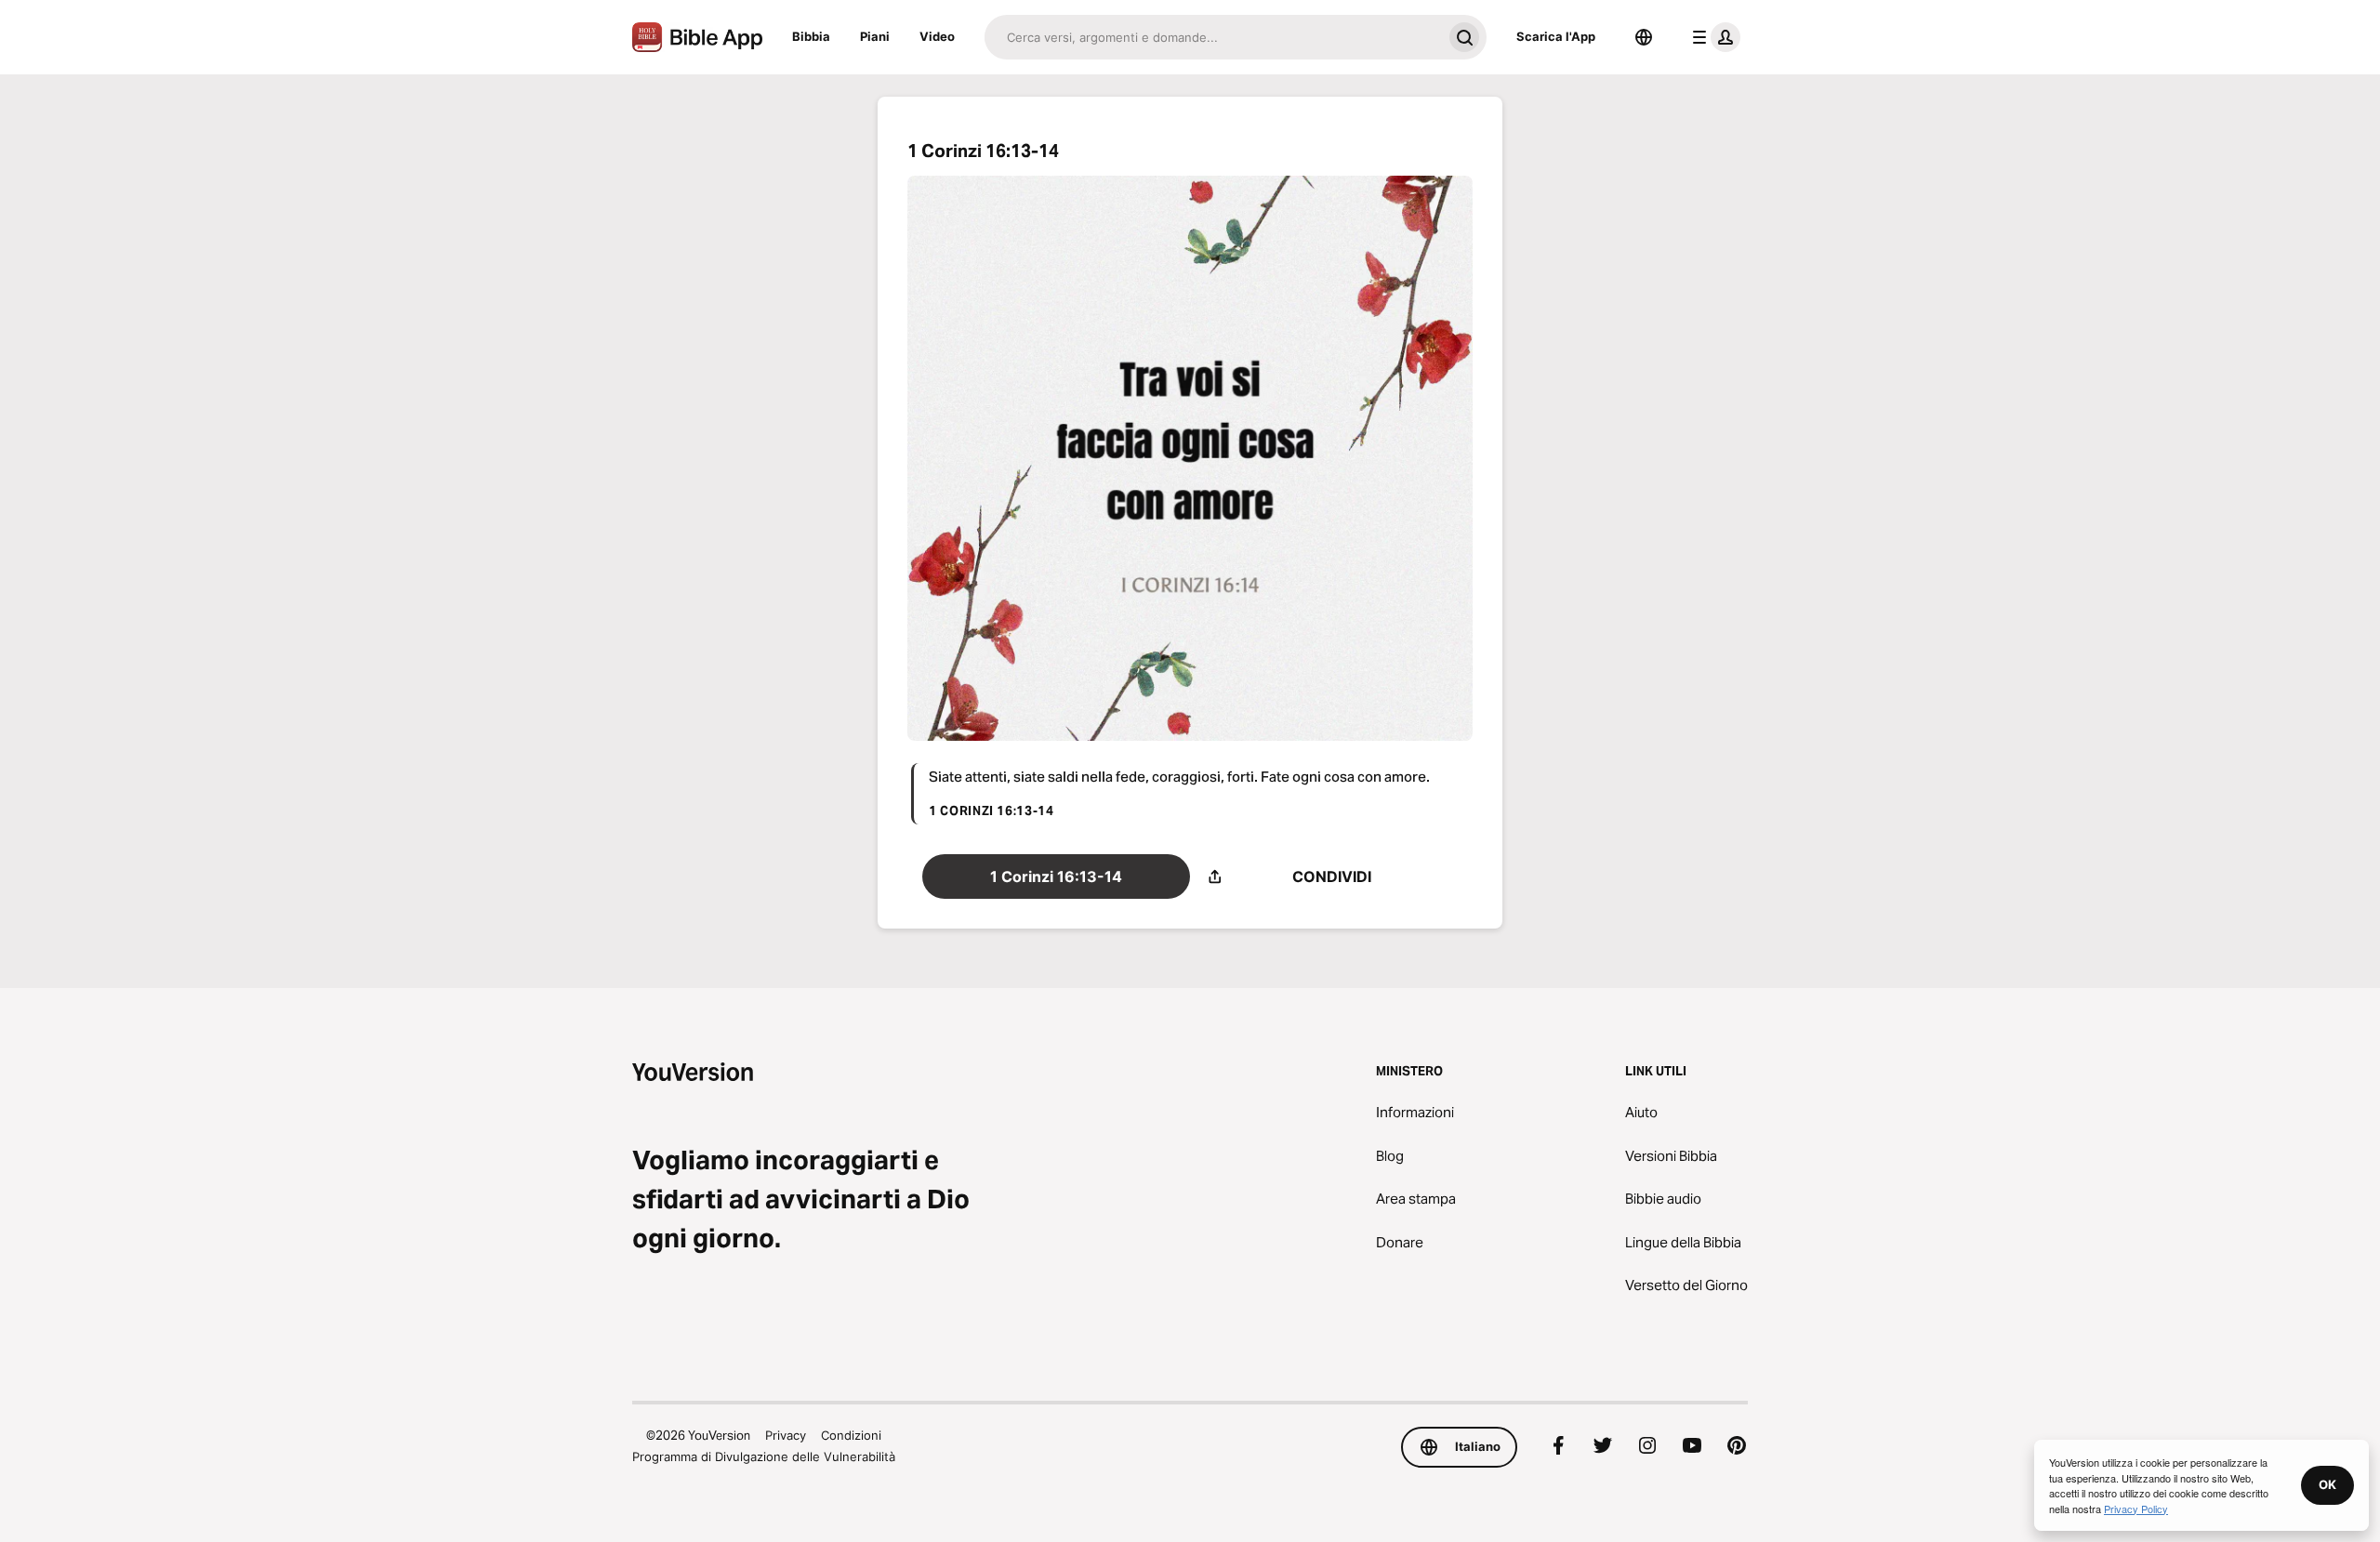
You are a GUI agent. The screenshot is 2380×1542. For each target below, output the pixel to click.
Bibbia (811, 36)
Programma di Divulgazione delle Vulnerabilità (764, 1456)
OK (2327, 1484)
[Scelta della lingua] (1644, 37)
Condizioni (851, 1435)
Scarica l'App (1556, 36)
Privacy (786, 1435)
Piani (875, 36)
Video (937, 36)
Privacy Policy (2136, 1509)
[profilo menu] (1712, 37)
